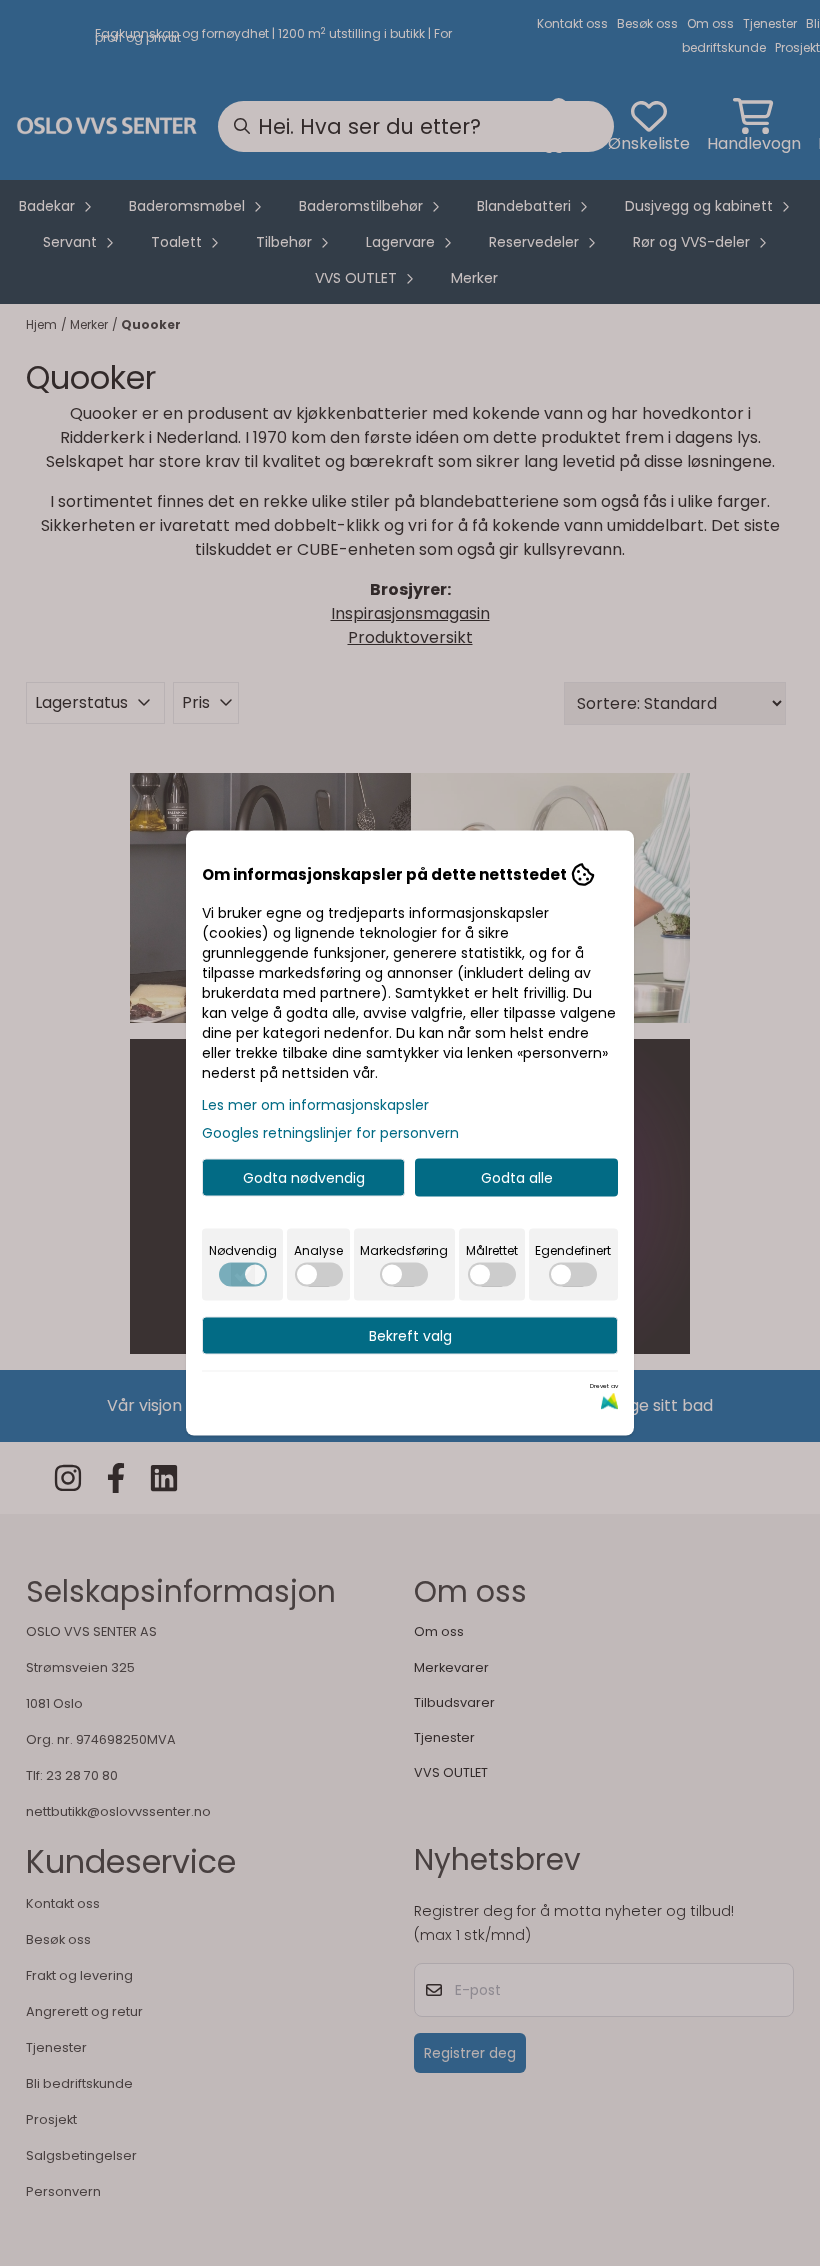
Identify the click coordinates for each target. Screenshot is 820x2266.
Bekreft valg (410, 1336)
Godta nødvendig (304, 1178)
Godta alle (517, 1178)
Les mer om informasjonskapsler (315, 1105)
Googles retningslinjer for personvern (330, 1133)
